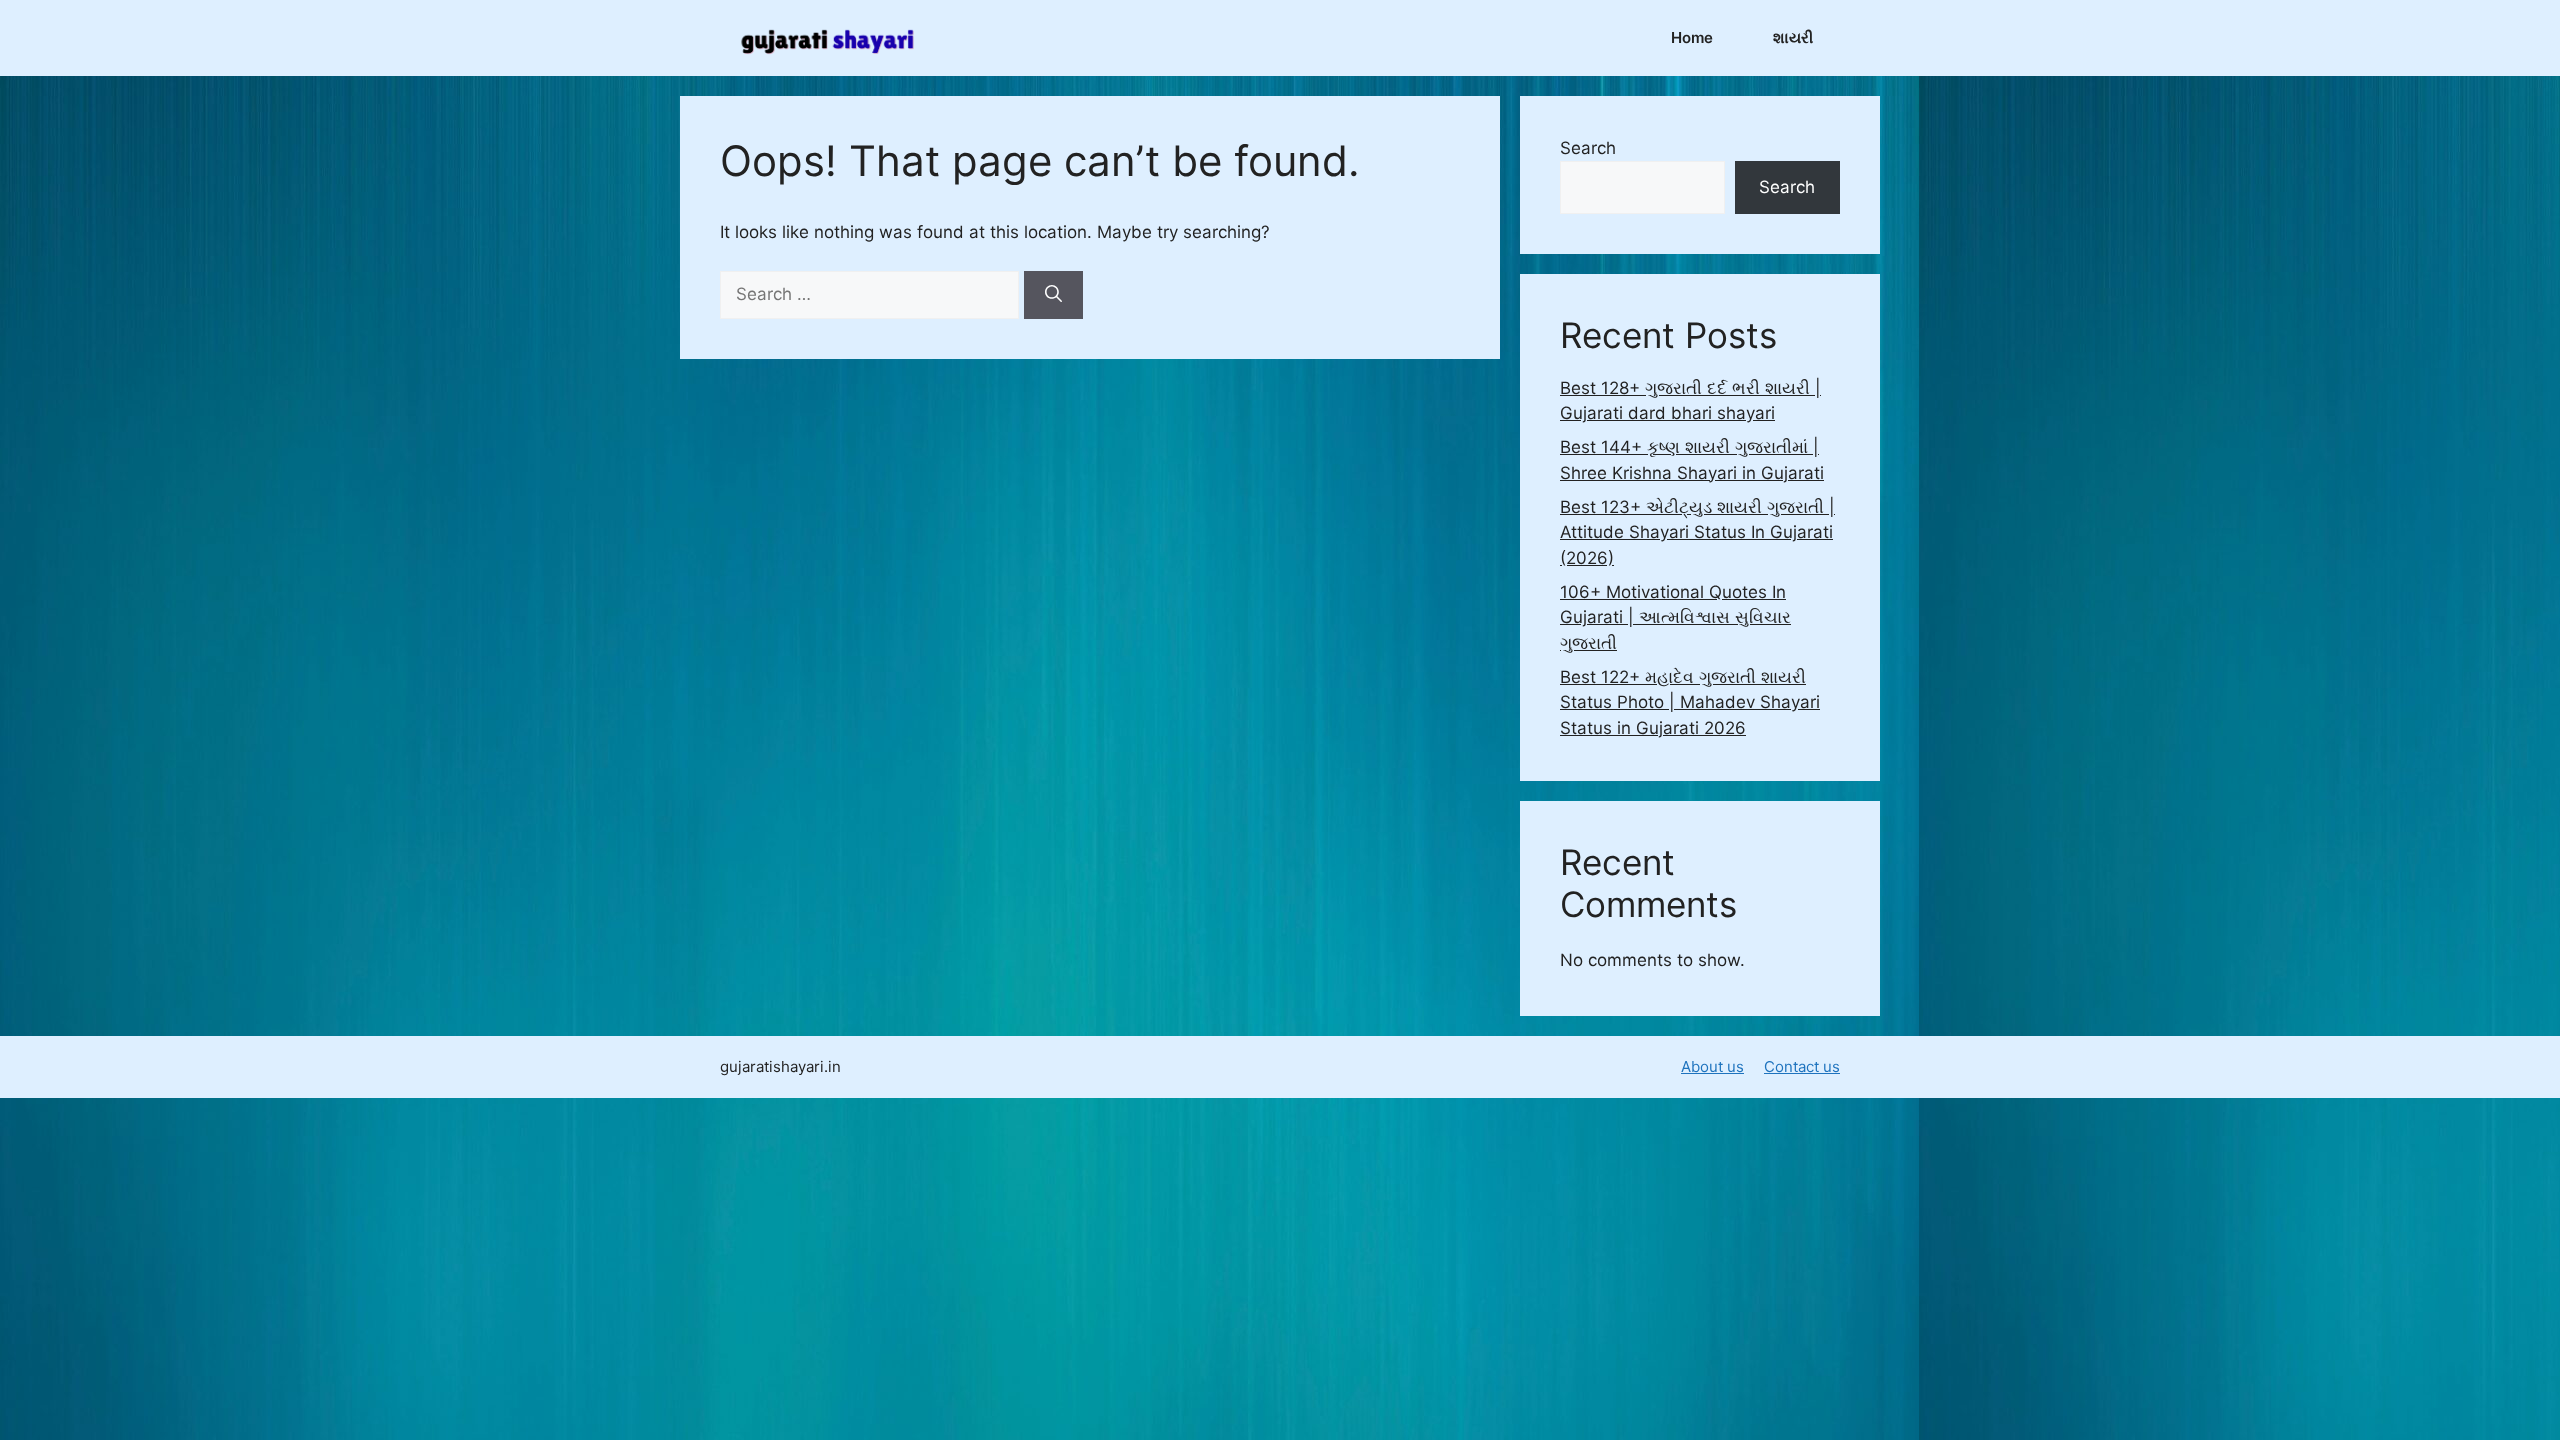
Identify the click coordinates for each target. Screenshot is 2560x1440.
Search (1588, 148)
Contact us (1802, 1066)
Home (1692, 37)
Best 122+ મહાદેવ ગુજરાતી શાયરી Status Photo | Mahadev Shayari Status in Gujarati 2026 (1690, 702)
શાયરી (1793, 37)
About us (1712, 1066)
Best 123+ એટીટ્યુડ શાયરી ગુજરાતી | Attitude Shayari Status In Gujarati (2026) (1697, 532)
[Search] (1053, 295)
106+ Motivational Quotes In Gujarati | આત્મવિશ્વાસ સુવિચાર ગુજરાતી (1675, 617)
